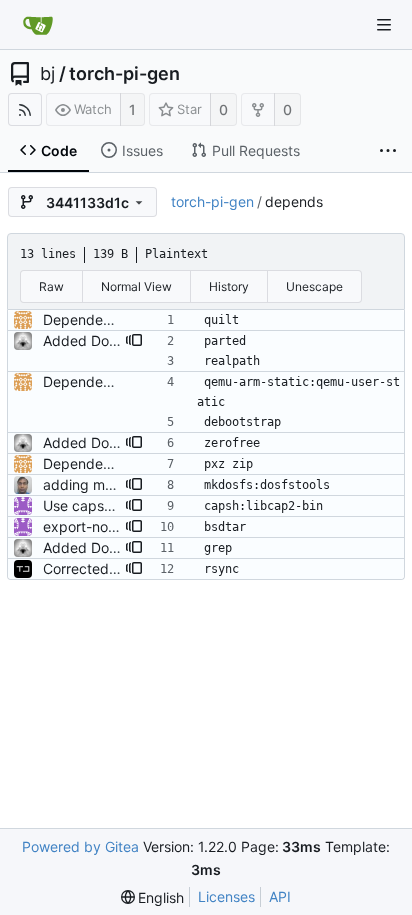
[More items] (388, 151)
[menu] (153, 897)
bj (47, 74)
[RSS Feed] (25, 109)
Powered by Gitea (80, 846)
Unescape (314, 286)
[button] (134, 341)
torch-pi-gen (124, 74)
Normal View (136, 286)
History (229, 286)
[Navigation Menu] (384, 25)
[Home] (38, 25)
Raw (51, 286)
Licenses (226, 896)
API (280, 896)
